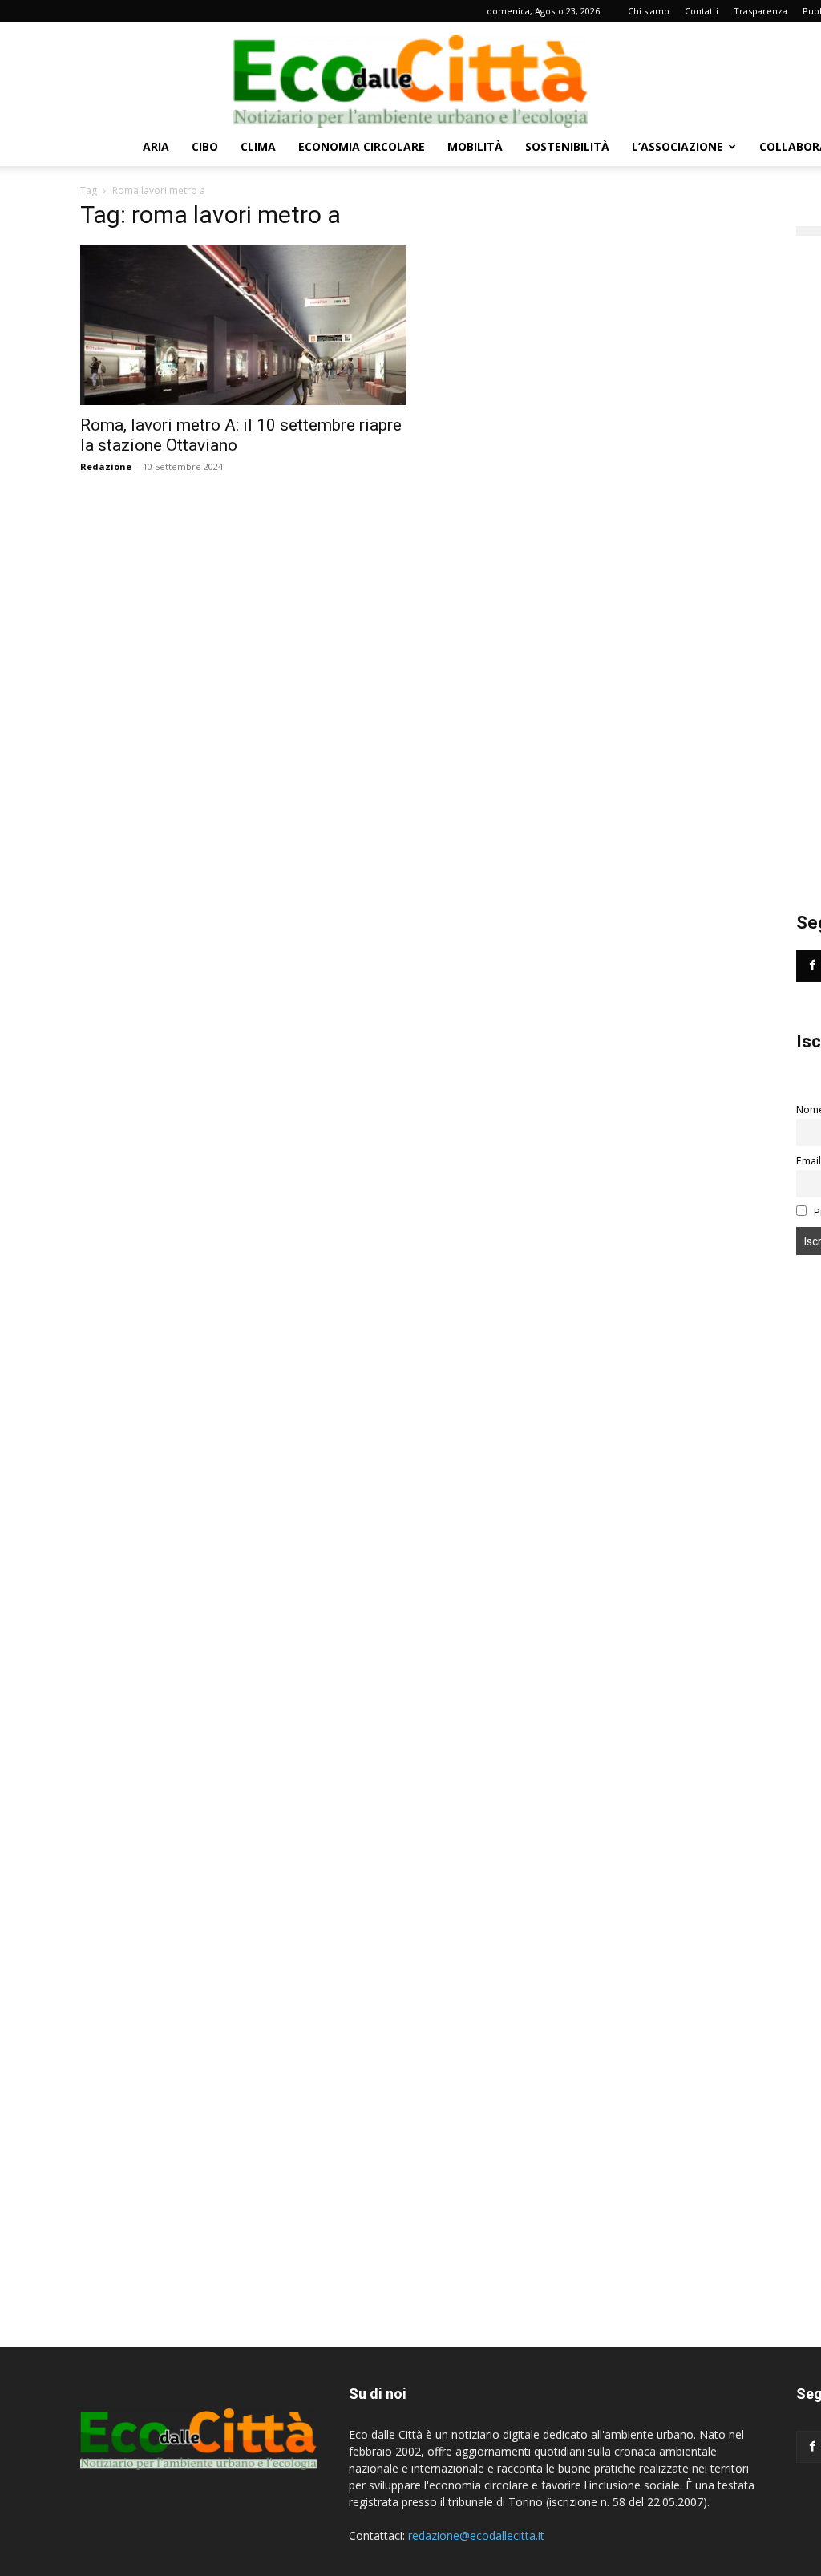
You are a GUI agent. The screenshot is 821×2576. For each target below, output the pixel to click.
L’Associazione (677, 146)
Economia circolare (362, 146)
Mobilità (475, 146)
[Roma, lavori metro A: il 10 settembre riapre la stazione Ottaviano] (243, 325)
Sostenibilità (567, 146)
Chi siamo (649, 11)
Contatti (702, 11)
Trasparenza (760, 11)
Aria (156, 146)
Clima (258, 146)
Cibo (205, 146)
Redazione (106, 466)
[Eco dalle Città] (410, 75)
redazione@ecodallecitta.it (476, 2535)
